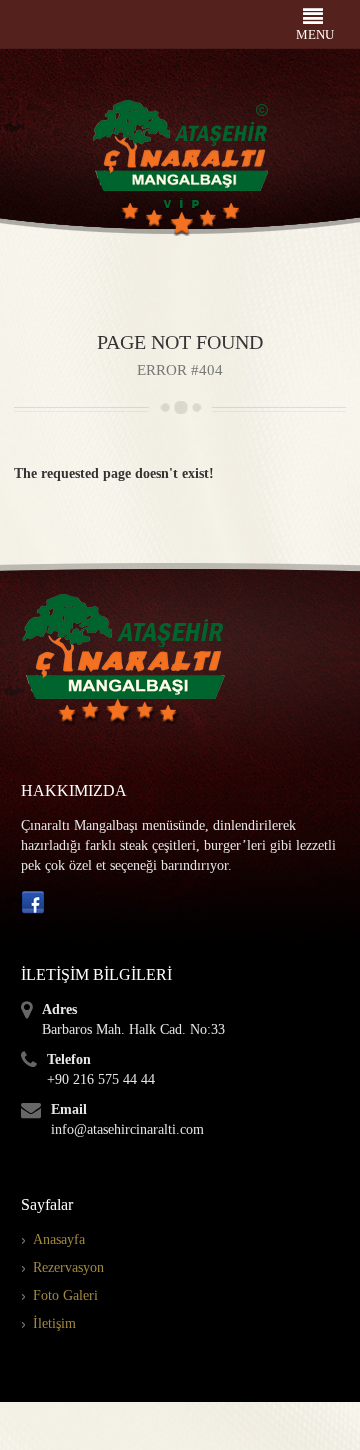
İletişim (54, 1323)
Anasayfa (59, 1239)
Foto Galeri (65, 1295)
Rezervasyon (68, 1267)
